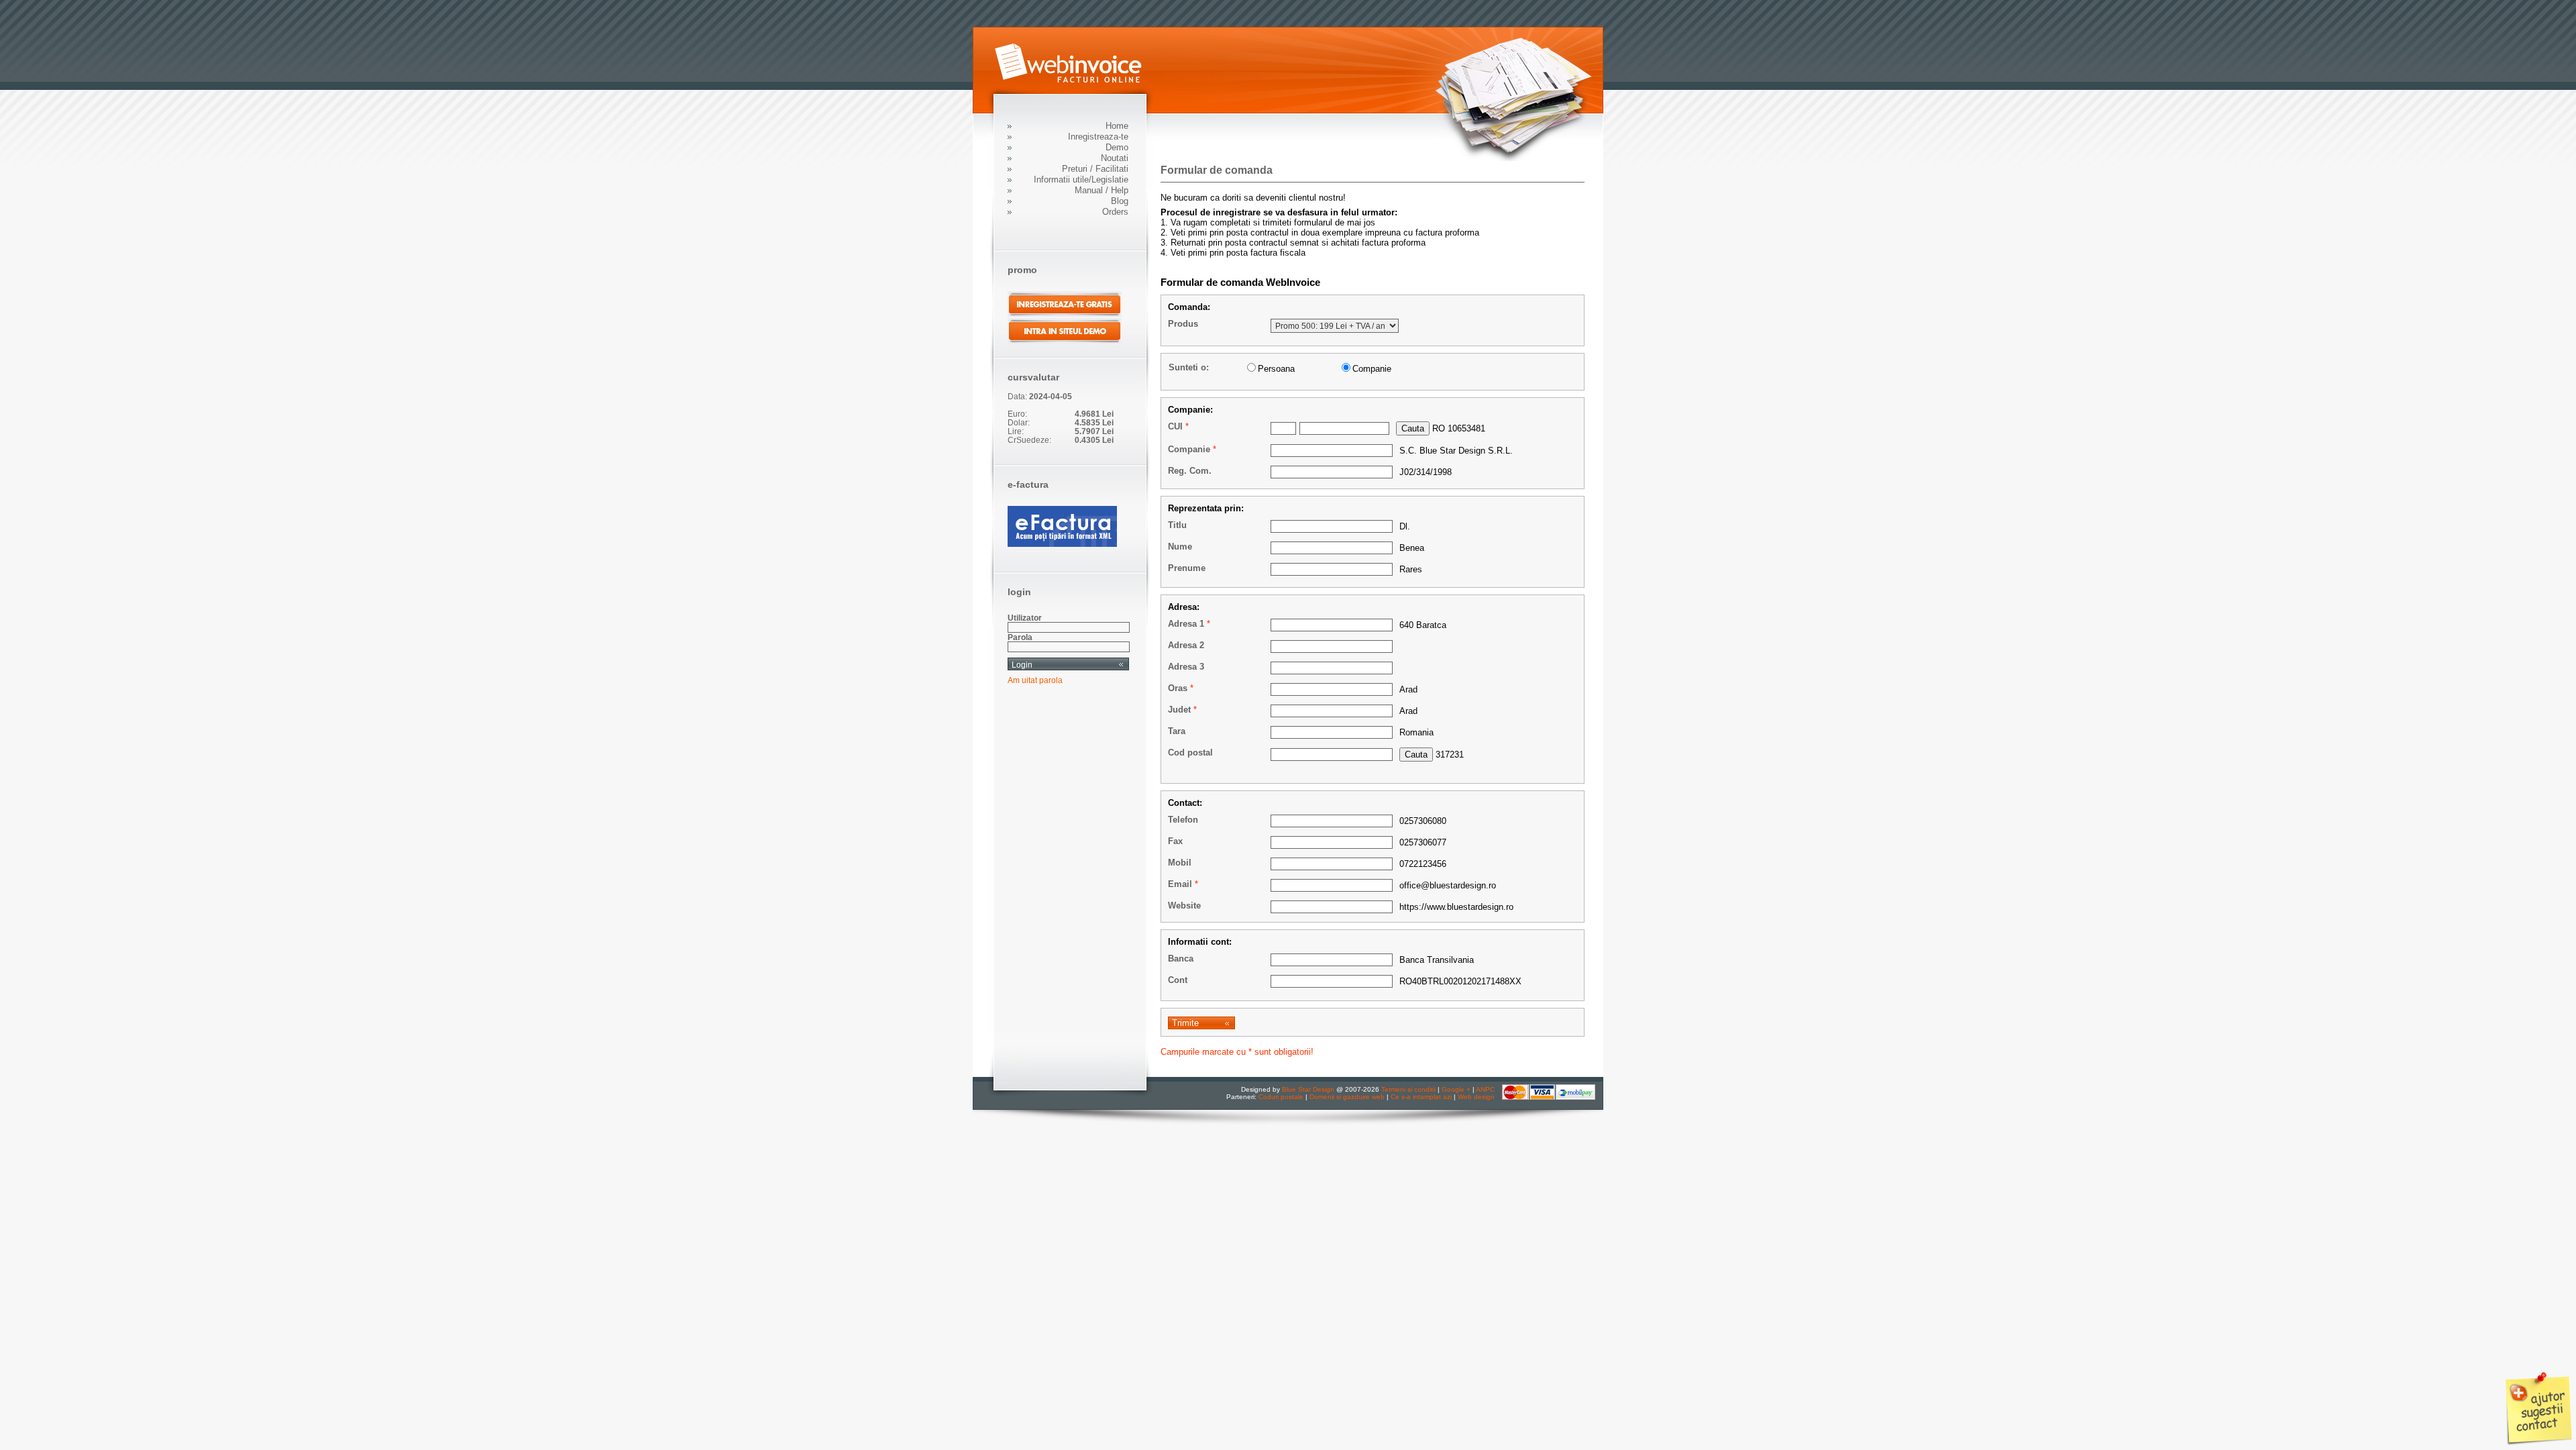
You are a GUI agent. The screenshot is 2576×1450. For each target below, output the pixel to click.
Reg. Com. (1190, 471)
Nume (1180, 547)
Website (1184, 905)
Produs (1183, 324)
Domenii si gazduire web (1347, 1097)
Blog (1120, 201)
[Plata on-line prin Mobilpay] (1549, 1097)
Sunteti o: (1189, 367)
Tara (1177, 731)
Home (1117, 126)
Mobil (1180, 863)
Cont (1178, 980)
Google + (1456, 1089)
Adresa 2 (1186, 645)
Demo (1117, 147)
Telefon (1183, 820)
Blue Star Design (1308, 1089)
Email (1180, 884)
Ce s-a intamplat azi (1421, 1097)
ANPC (1485, 1089)
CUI (1175, 426)
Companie (1189, 449)
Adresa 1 (1186, 624)
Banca (1181, 959)
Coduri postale (1281, 1097)
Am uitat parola (1035, 680)
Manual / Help (1102, 190)
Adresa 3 (1186, 667)
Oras (1178, 688)
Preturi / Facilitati (1095, 169)
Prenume (1187, 568)
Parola (1020, 637)
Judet (1179, 710)
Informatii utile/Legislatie (1081, 179)
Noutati (1115, 158)
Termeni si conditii (1408, 1089)
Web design (1476, 1097)
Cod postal (1190, 753)
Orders (1115, 212)
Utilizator (1025, 618)
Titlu (1177, 525)
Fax (1175, 841)
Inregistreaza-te (1098, 137)
